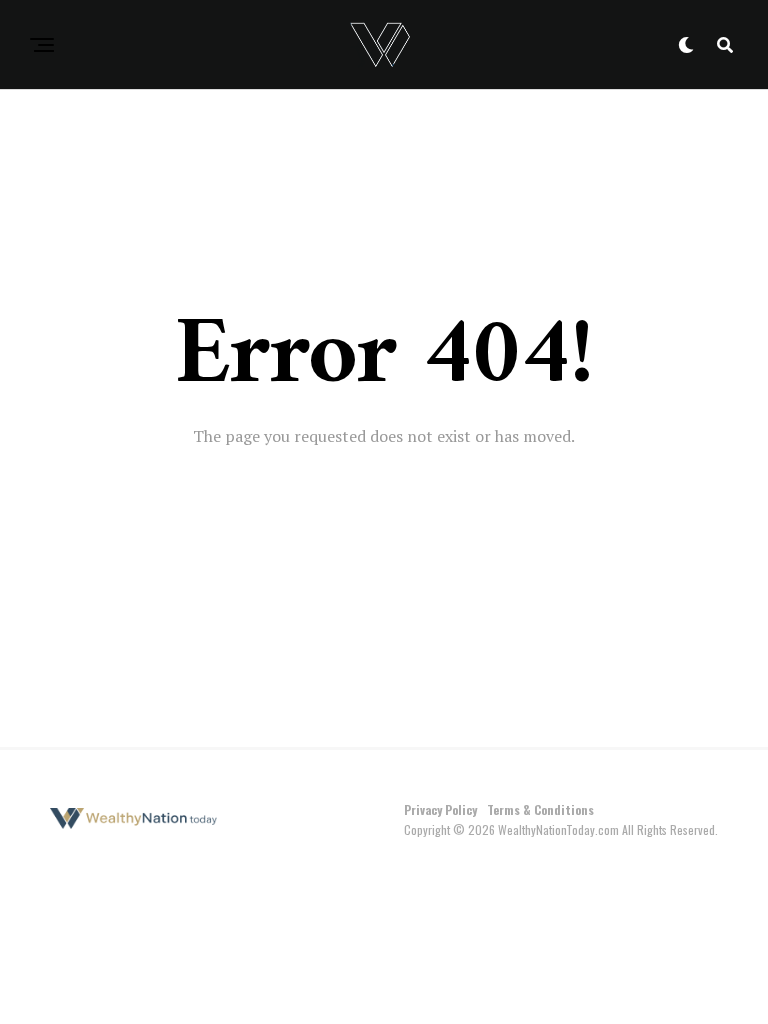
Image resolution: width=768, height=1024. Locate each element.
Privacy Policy (440, 809)
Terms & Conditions (540, 809)
